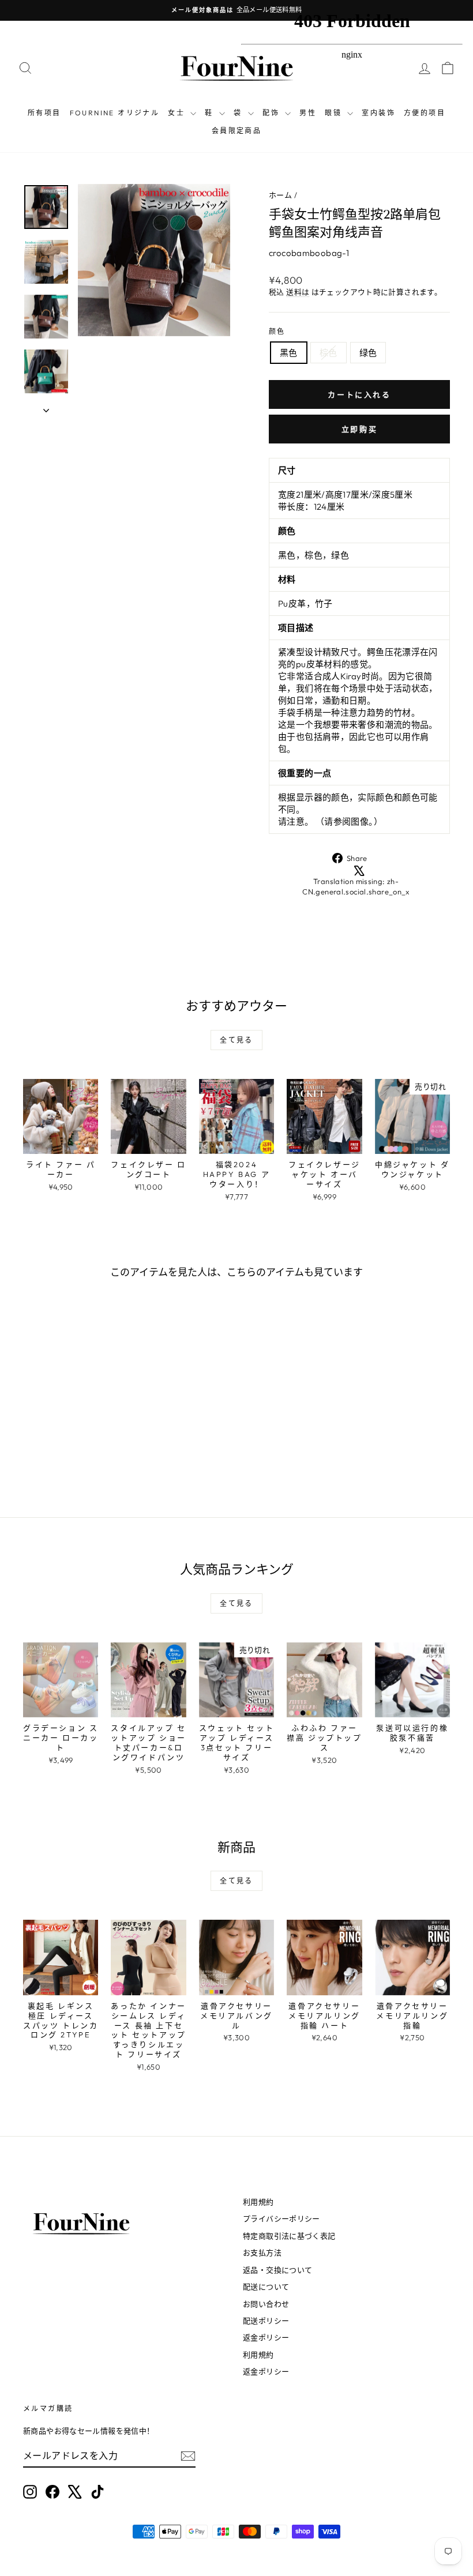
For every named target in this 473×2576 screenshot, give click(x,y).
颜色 (277, 331)
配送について (266, 2287)
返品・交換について (277, 2270)
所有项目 (44, 113)
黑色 (289, 353)
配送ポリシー (266, 2321)
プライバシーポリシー (281, 2218)
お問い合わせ (266, 2304)
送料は (298, 292)
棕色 (329, 353)
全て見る (236, 1040)
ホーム (280, 195)
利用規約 (258, 2202)
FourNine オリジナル (115, 113)
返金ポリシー (266, 2337)
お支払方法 (262, 2252)
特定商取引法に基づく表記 (289, 2236)
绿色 (368, 353)
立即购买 (359, 429)
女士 (178, 113)
